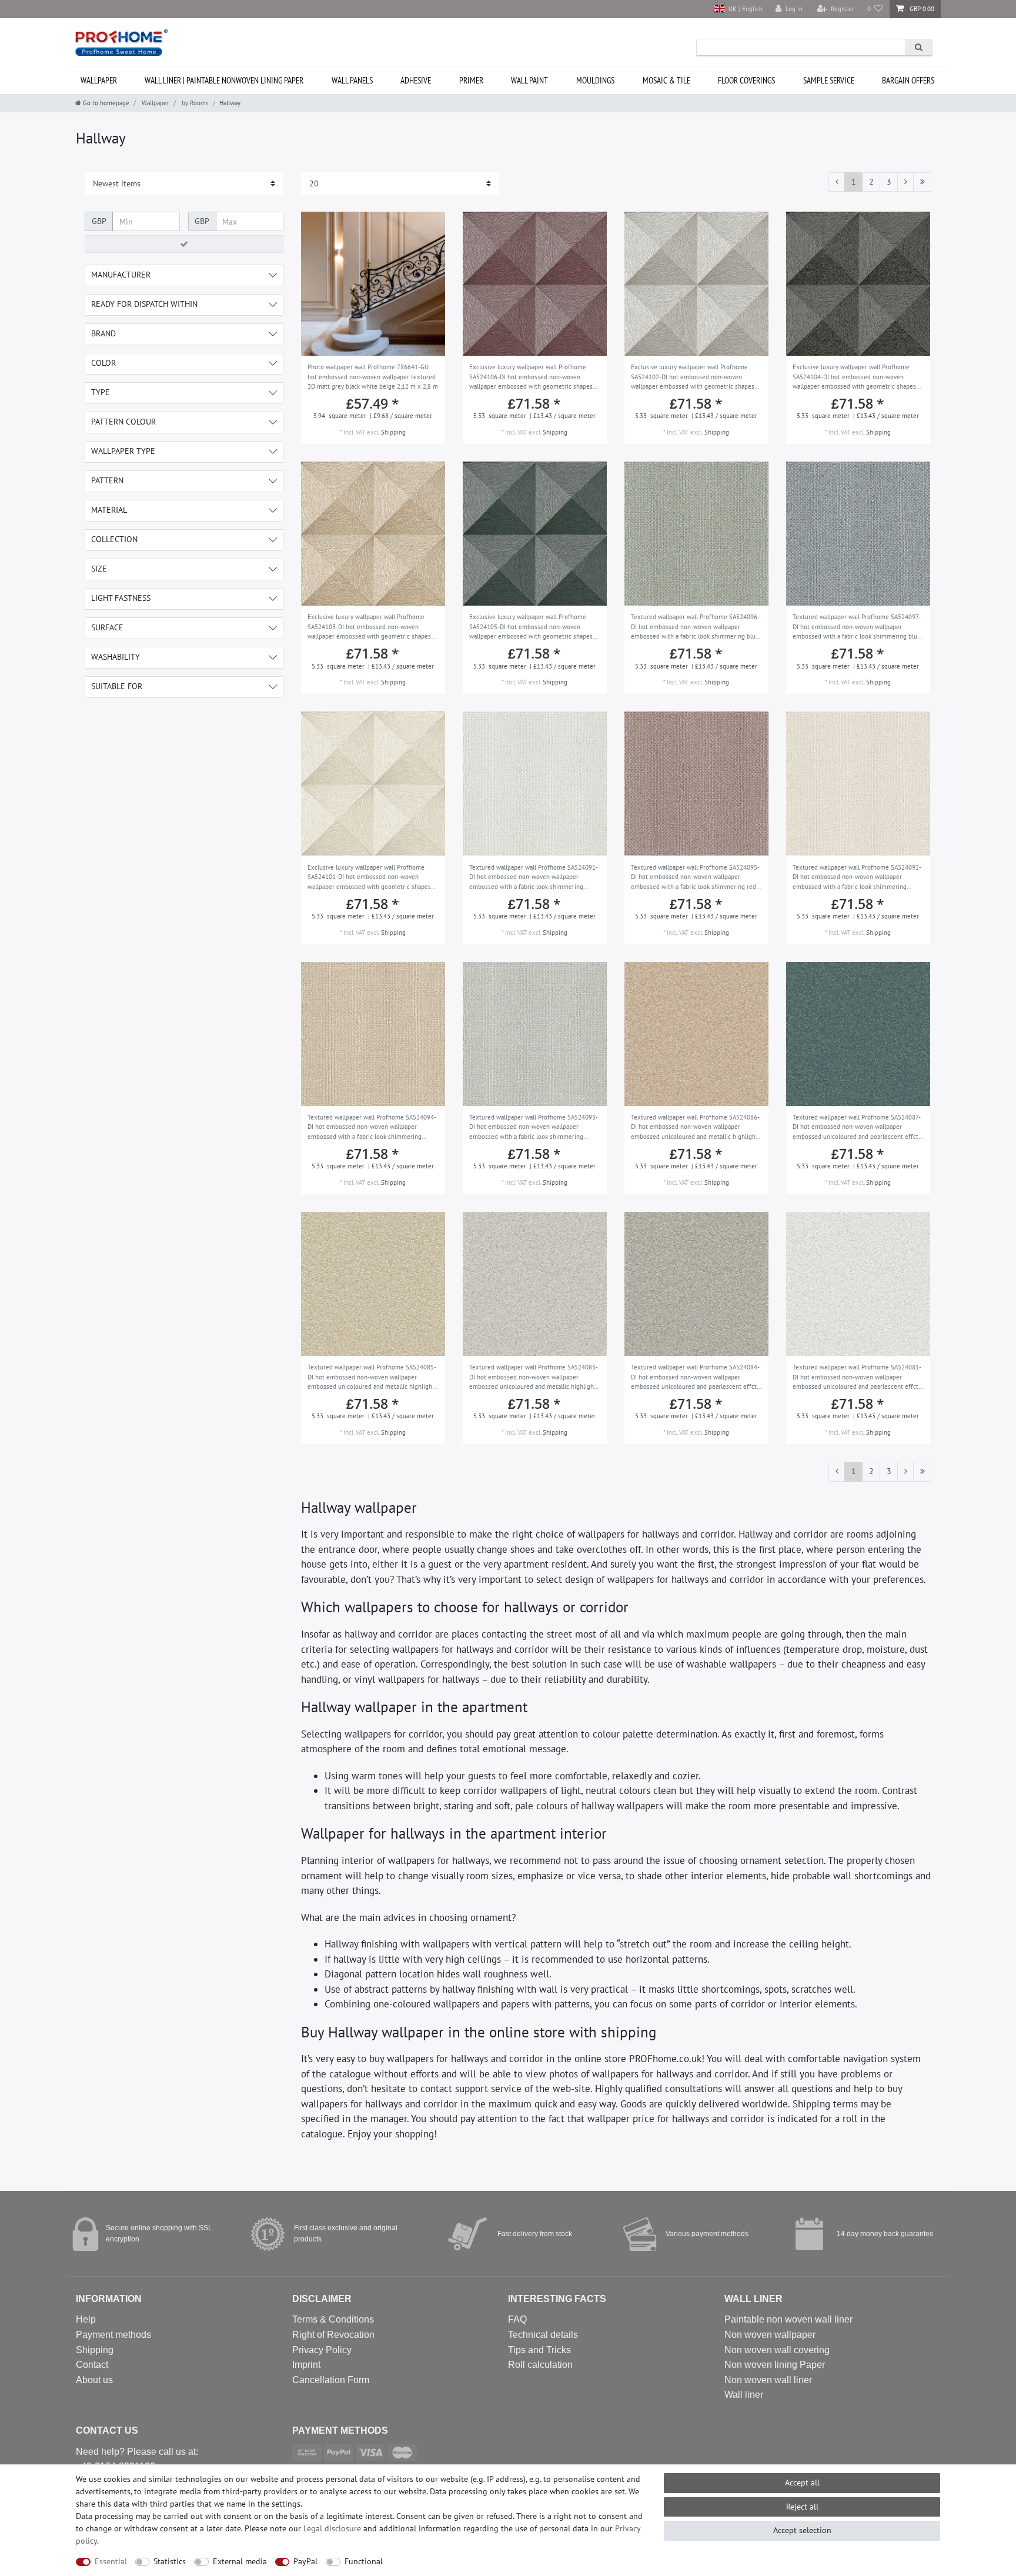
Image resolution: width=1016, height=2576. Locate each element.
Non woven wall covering (777, 2350)
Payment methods (113, 2335)
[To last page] (922, 182)
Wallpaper (99, 80)
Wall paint (529, 80)
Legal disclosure (332, 2528)
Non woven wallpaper (770, 2335)
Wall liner (744, 2395)
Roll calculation (540, 2365)
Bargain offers (908, 80)
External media (240, 2561)
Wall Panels (352, 80)
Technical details (543, 2335)
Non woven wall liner (768, 2380)
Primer (471, 80)
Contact (92, 2365)
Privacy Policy (322, 2350)
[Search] (918, 47)
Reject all (802, 2507)
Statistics (170, 2561)
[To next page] (905, 182)
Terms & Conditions (333, 2319)
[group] (373, 284)
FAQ (517, 2319)
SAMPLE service (829, 80)
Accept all (802, 2483)
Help (86, 2319)
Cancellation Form (331, 2380)
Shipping (393, 432)
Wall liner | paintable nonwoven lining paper (224, 80)
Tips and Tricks (539, 2350)
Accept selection (802, 2530)
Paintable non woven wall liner (788, 2319)
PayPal (305, 2561)
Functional (364, 2561)
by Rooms (194, 103)
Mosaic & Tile (666, 80)
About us (94, 2380)
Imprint (306, 2365)
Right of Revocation (333, 2335)
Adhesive (416, 80)
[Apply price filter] (184, 244)
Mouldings (595, 80)
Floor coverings (746, 80)
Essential (111, 2561)
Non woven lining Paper (775, 2365)
